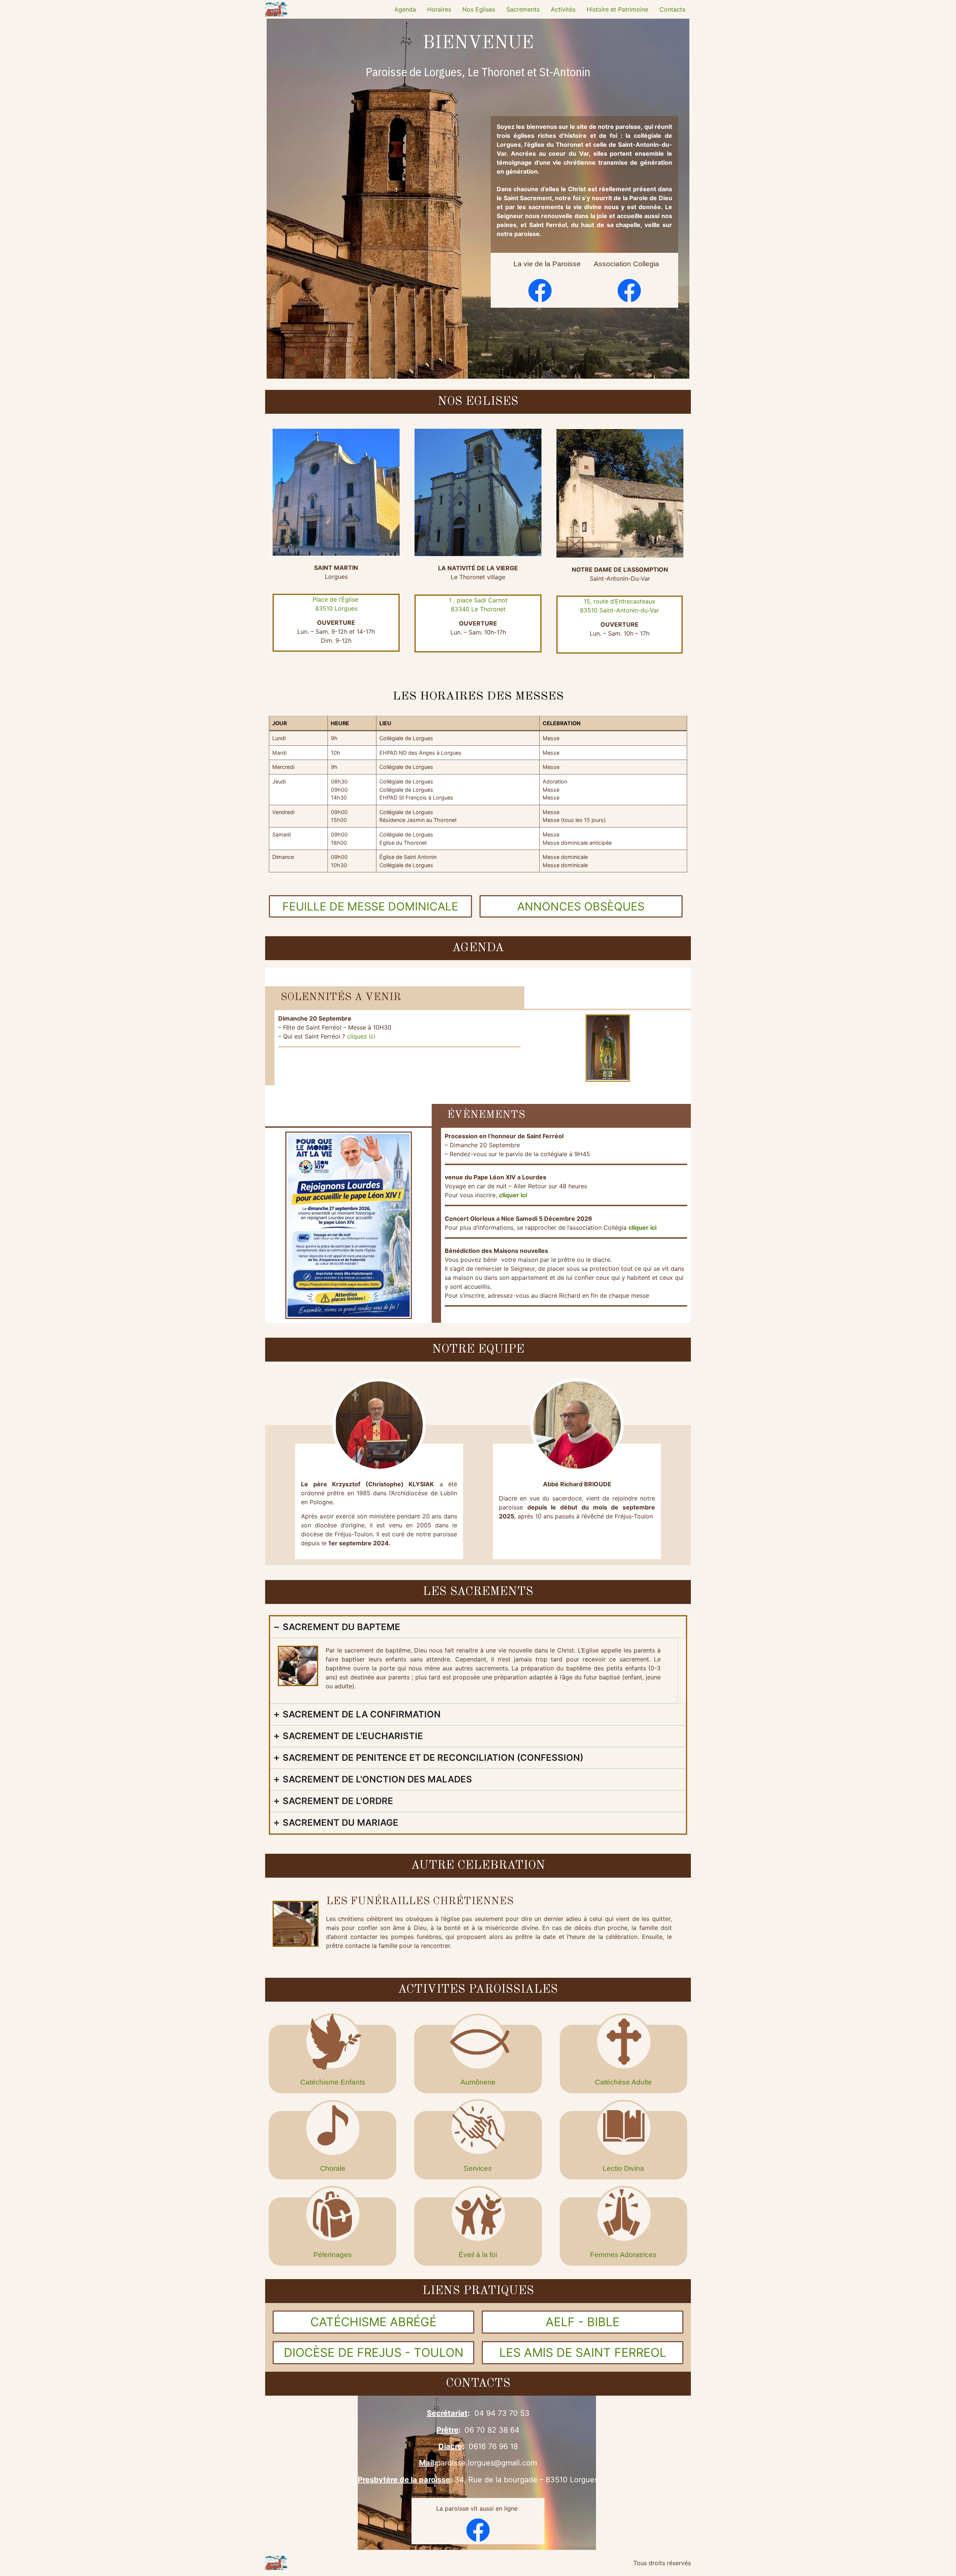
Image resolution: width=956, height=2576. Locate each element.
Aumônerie (478, 2082)
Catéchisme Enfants (333, 2082)
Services (478, 2168)
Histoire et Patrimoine (617, 9)
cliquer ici (642, 1228)
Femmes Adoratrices (623, 2255)
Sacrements (523, 9)
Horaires (439, 9)
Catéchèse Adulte (623, 2082)
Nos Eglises (479, 9)
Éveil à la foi (478, 2255)
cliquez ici (362, 1036)
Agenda (405, 9)
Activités (563, 9)
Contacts (672, 9)
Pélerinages (333, 2255)
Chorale (333, 2168)
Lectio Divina (623, 2168)
